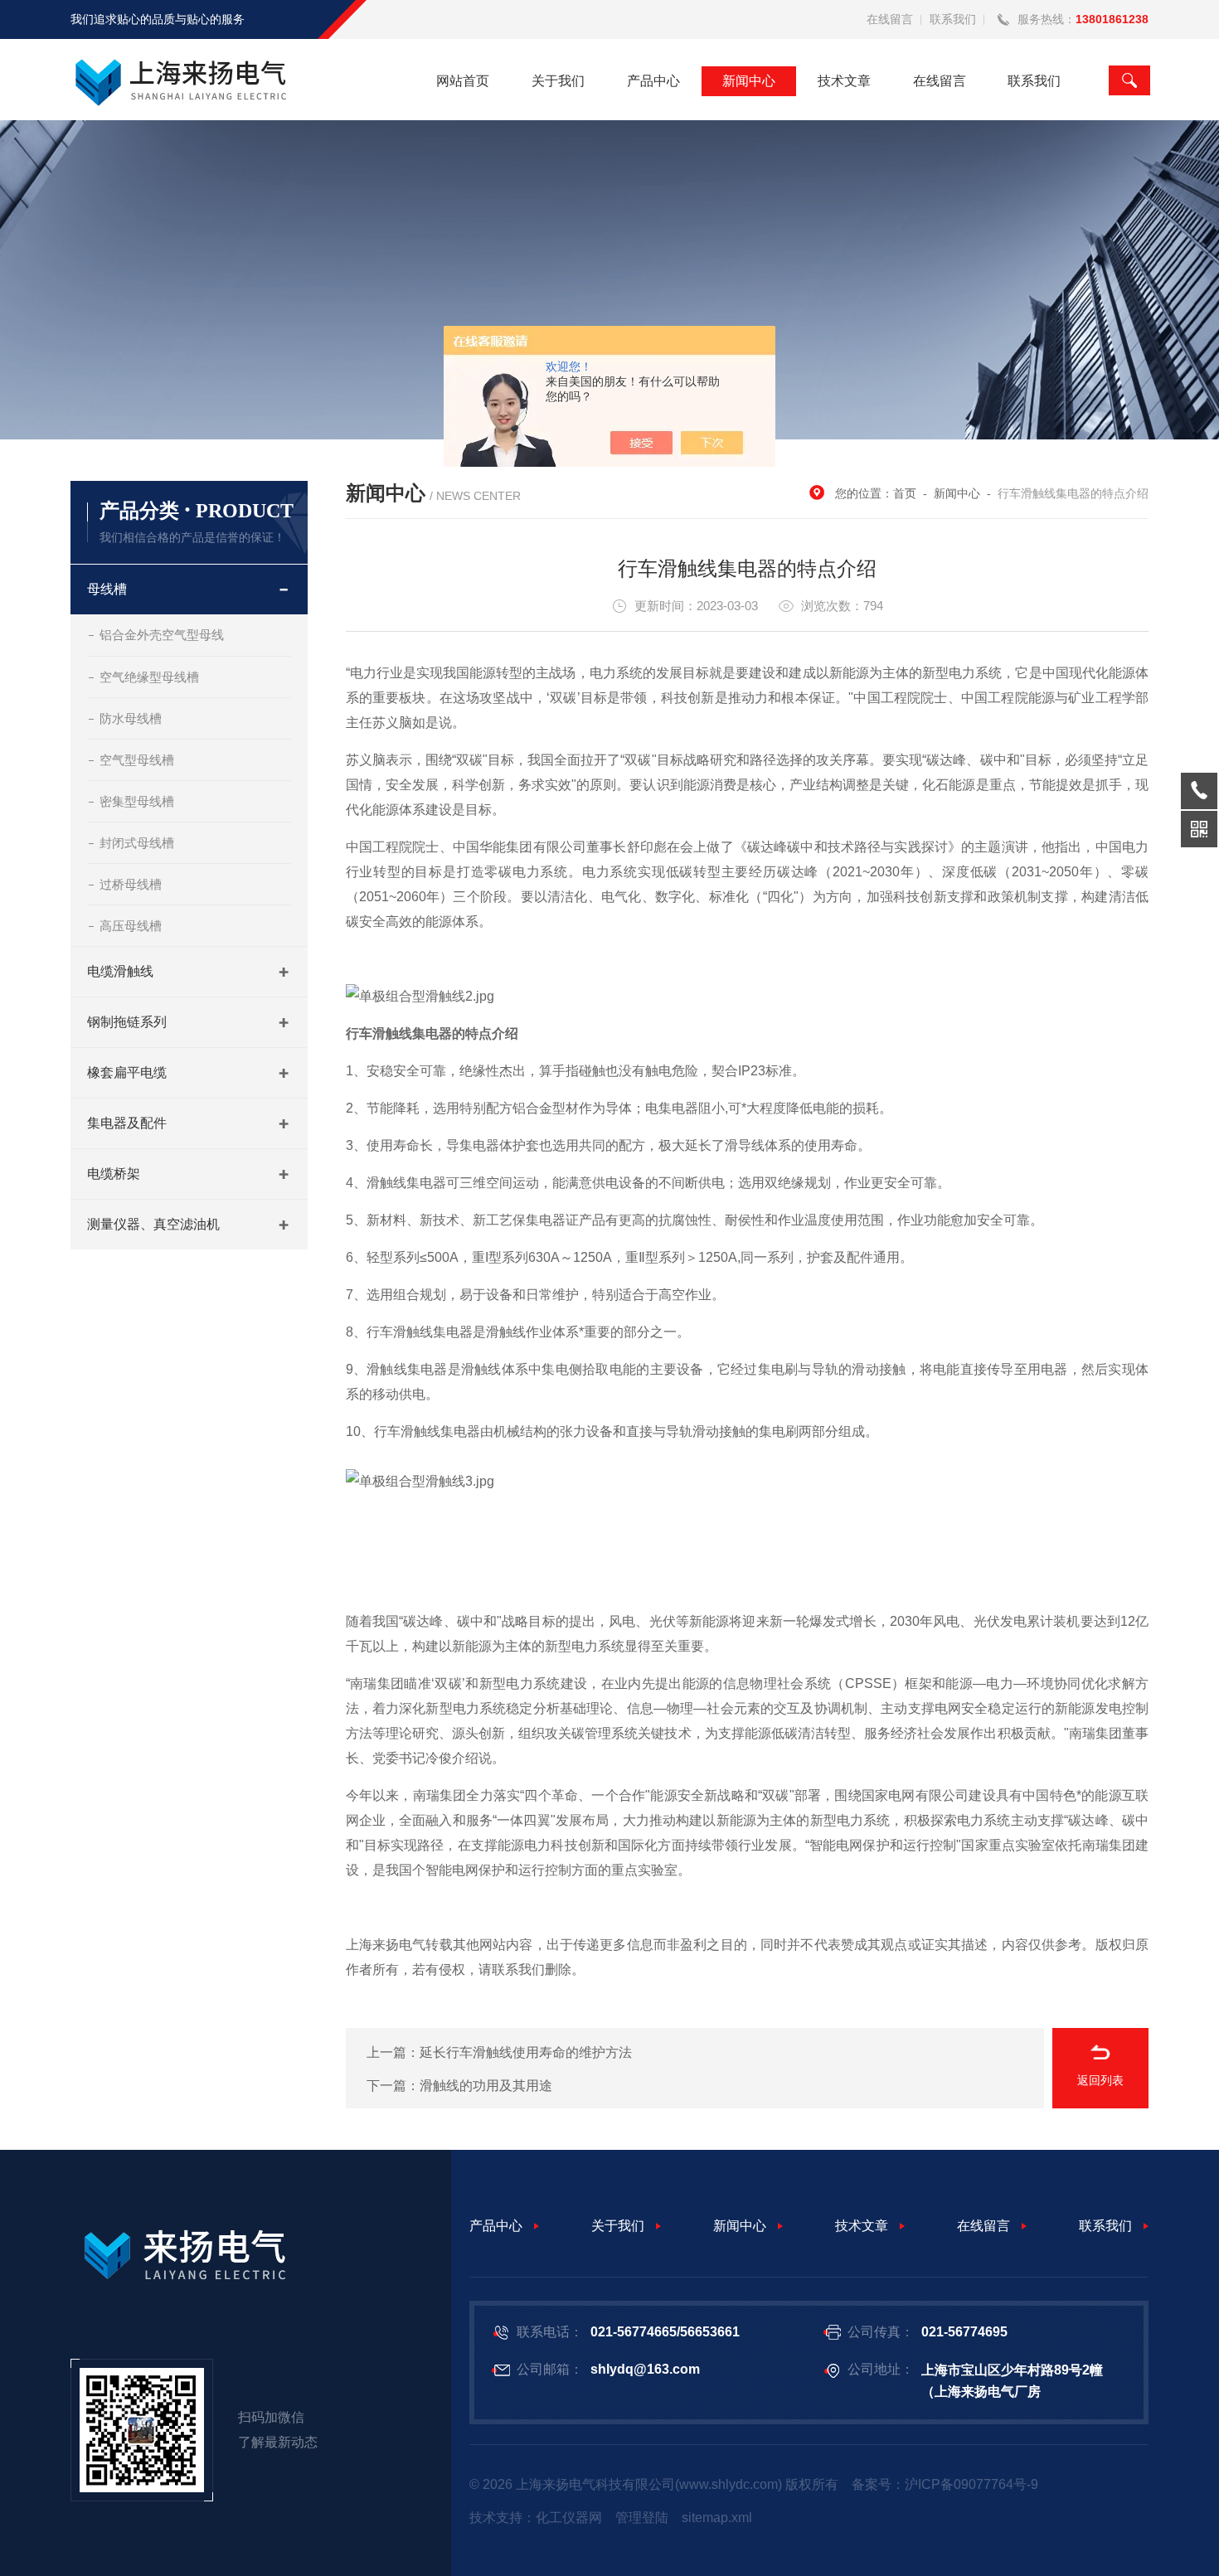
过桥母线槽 (131, 884)
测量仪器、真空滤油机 (153, 1224)
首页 (905, 493)
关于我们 (558, 81)
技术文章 (844, 81)
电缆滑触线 (120, 971)
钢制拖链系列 (127, 1022)
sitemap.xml (717, 2518)
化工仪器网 (569, 2518)
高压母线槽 (131, 926)
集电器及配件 (127, 1123)
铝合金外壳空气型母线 (162, 635)
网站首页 (463, 81)
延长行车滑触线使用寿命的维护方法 (526, 2052)
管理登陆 (642, 2518)
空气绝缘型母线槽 (149, 677)
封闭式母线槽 (137, 843)
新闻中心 (749, 81)
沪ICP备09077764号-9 (971, 2484)
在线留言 (890, 19)
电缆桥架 (114, 1174)
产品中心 (653, 81)
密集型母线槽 (137, 801)
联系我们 (953, 19)
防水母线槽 (131, 718)
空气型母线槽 (137, 760)
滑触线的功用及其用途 (486, 2086)
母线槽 (107, 589)
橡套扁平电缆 (127, 1072)
